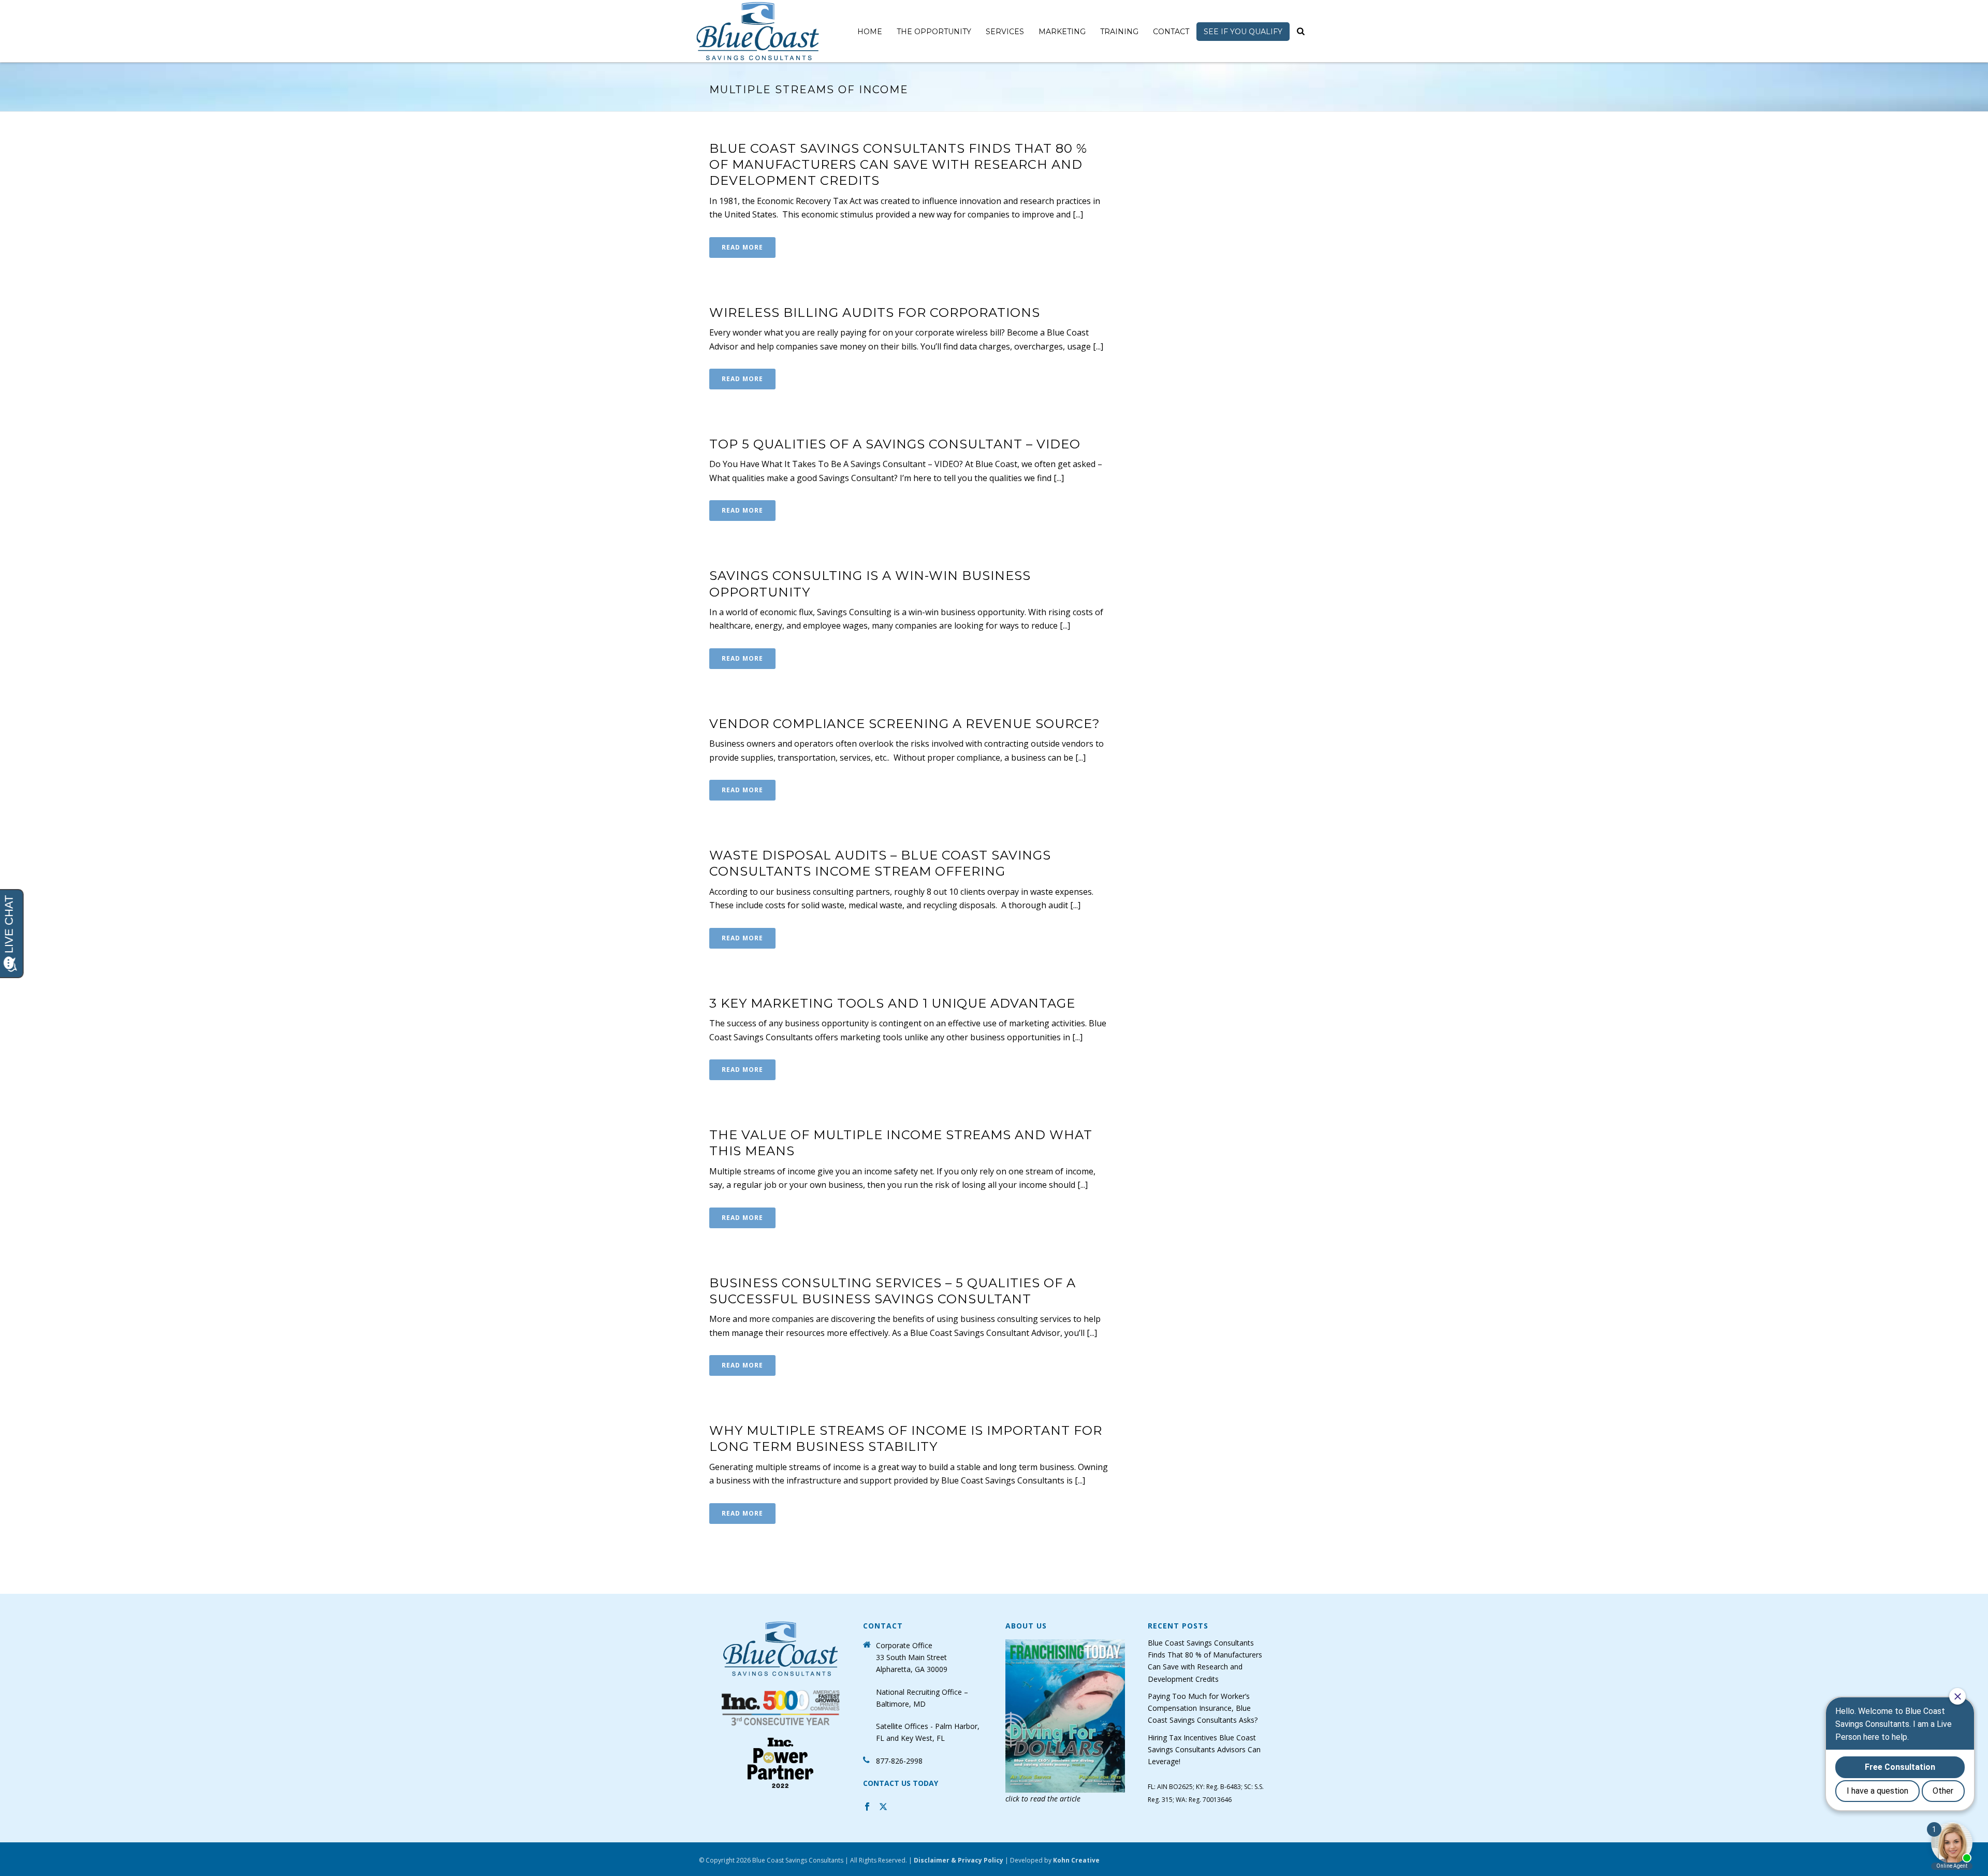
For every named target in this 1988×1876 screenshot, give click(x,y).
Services (1005, 32)
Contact (1171, 32)
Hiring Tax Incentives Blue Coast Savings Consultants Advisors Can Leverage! (1204, 1749)
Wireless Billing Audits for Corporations (875, 312)
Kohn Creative (1076, 1860)
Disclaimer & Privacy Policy (959, 1860)
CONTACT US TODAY (901, 1783)
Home (870, 32)
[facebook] (867, 1808)
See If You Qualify (1243, 32)
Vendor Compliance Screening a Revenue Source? (905, 724)
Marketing (1062, 32)
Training (1119, 32)
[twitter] (883, 1808)
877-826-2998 (899, 1761)
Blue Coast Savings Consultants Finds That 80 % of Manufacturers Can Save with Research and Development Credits (898, 164)
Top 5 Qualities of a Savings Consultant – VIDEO (895, 444)
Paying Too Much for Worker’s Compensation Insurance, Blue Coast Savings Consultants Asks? (1203, 1708)
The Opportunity (934, 32)
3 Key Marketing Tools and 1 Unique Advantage (892, 1003)
